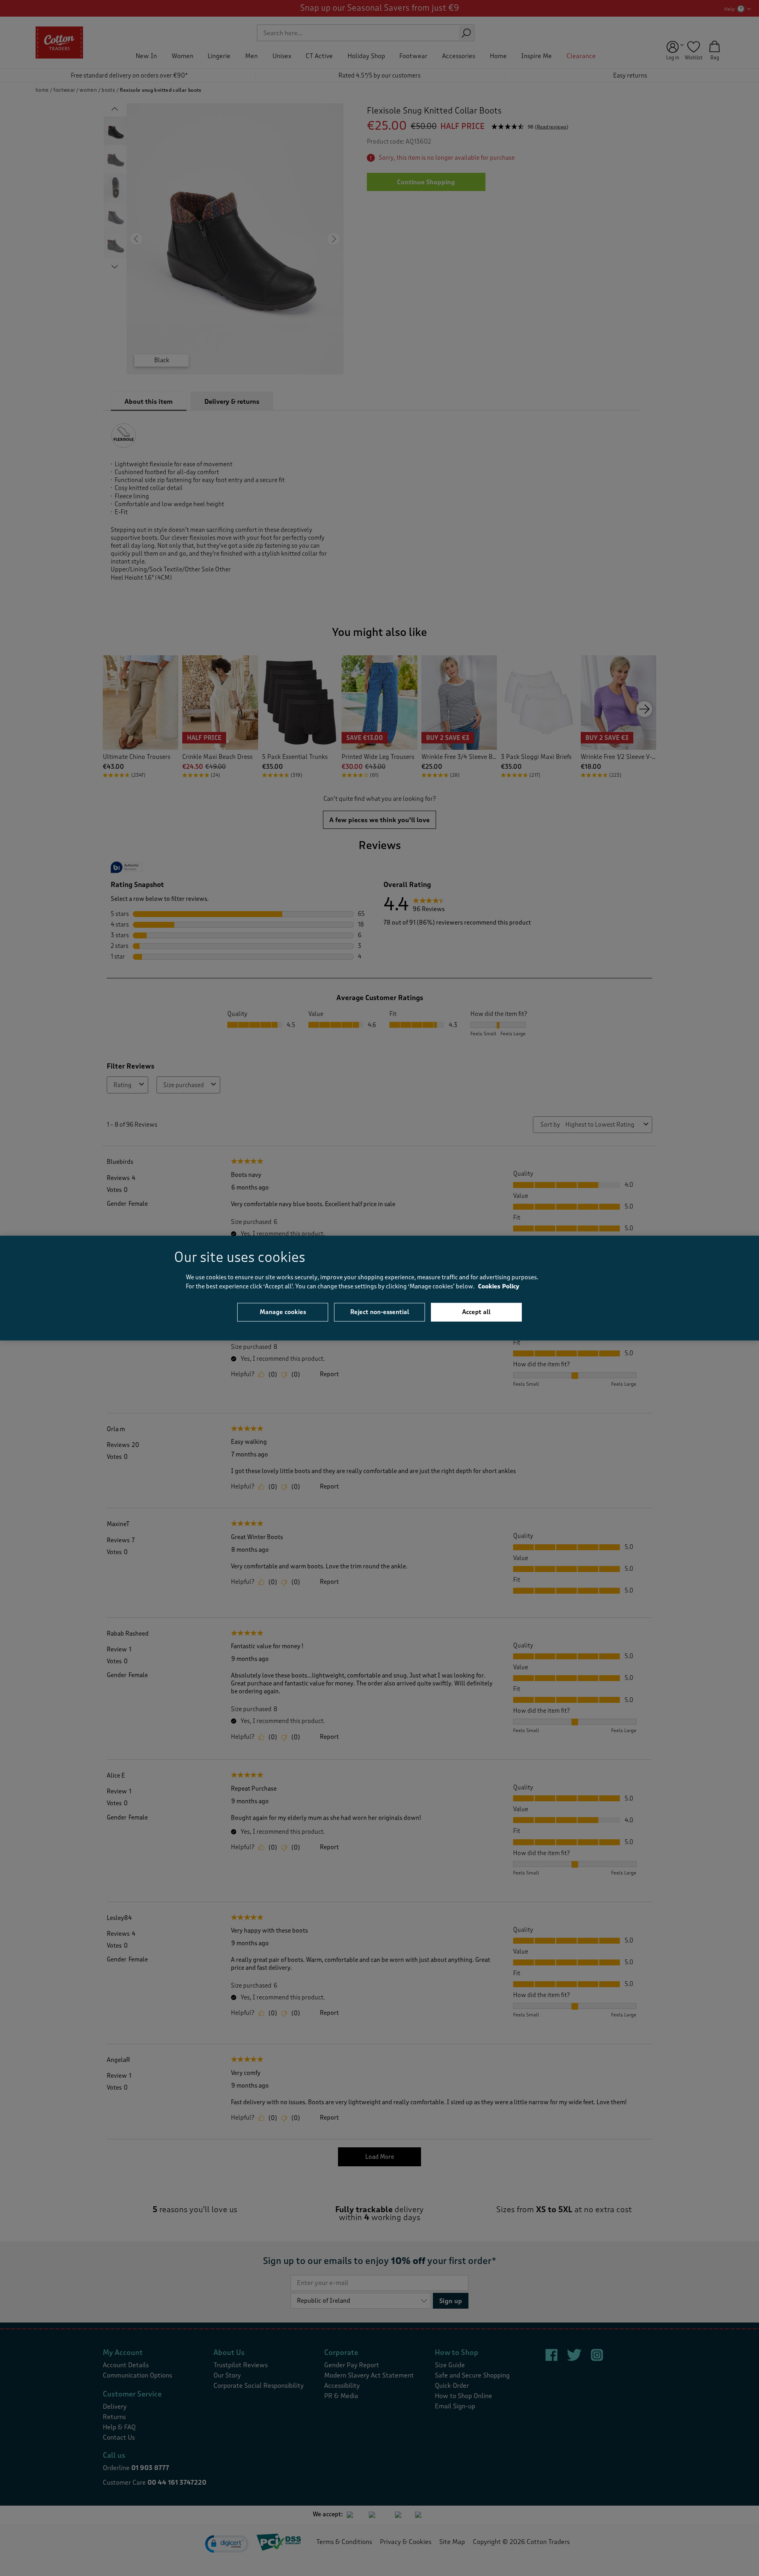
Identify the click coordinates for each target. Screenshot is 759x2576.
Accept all (476, 1312)
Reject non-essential (380, 1312)
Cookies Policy (499, 1286)
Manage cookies (283, 1312)
